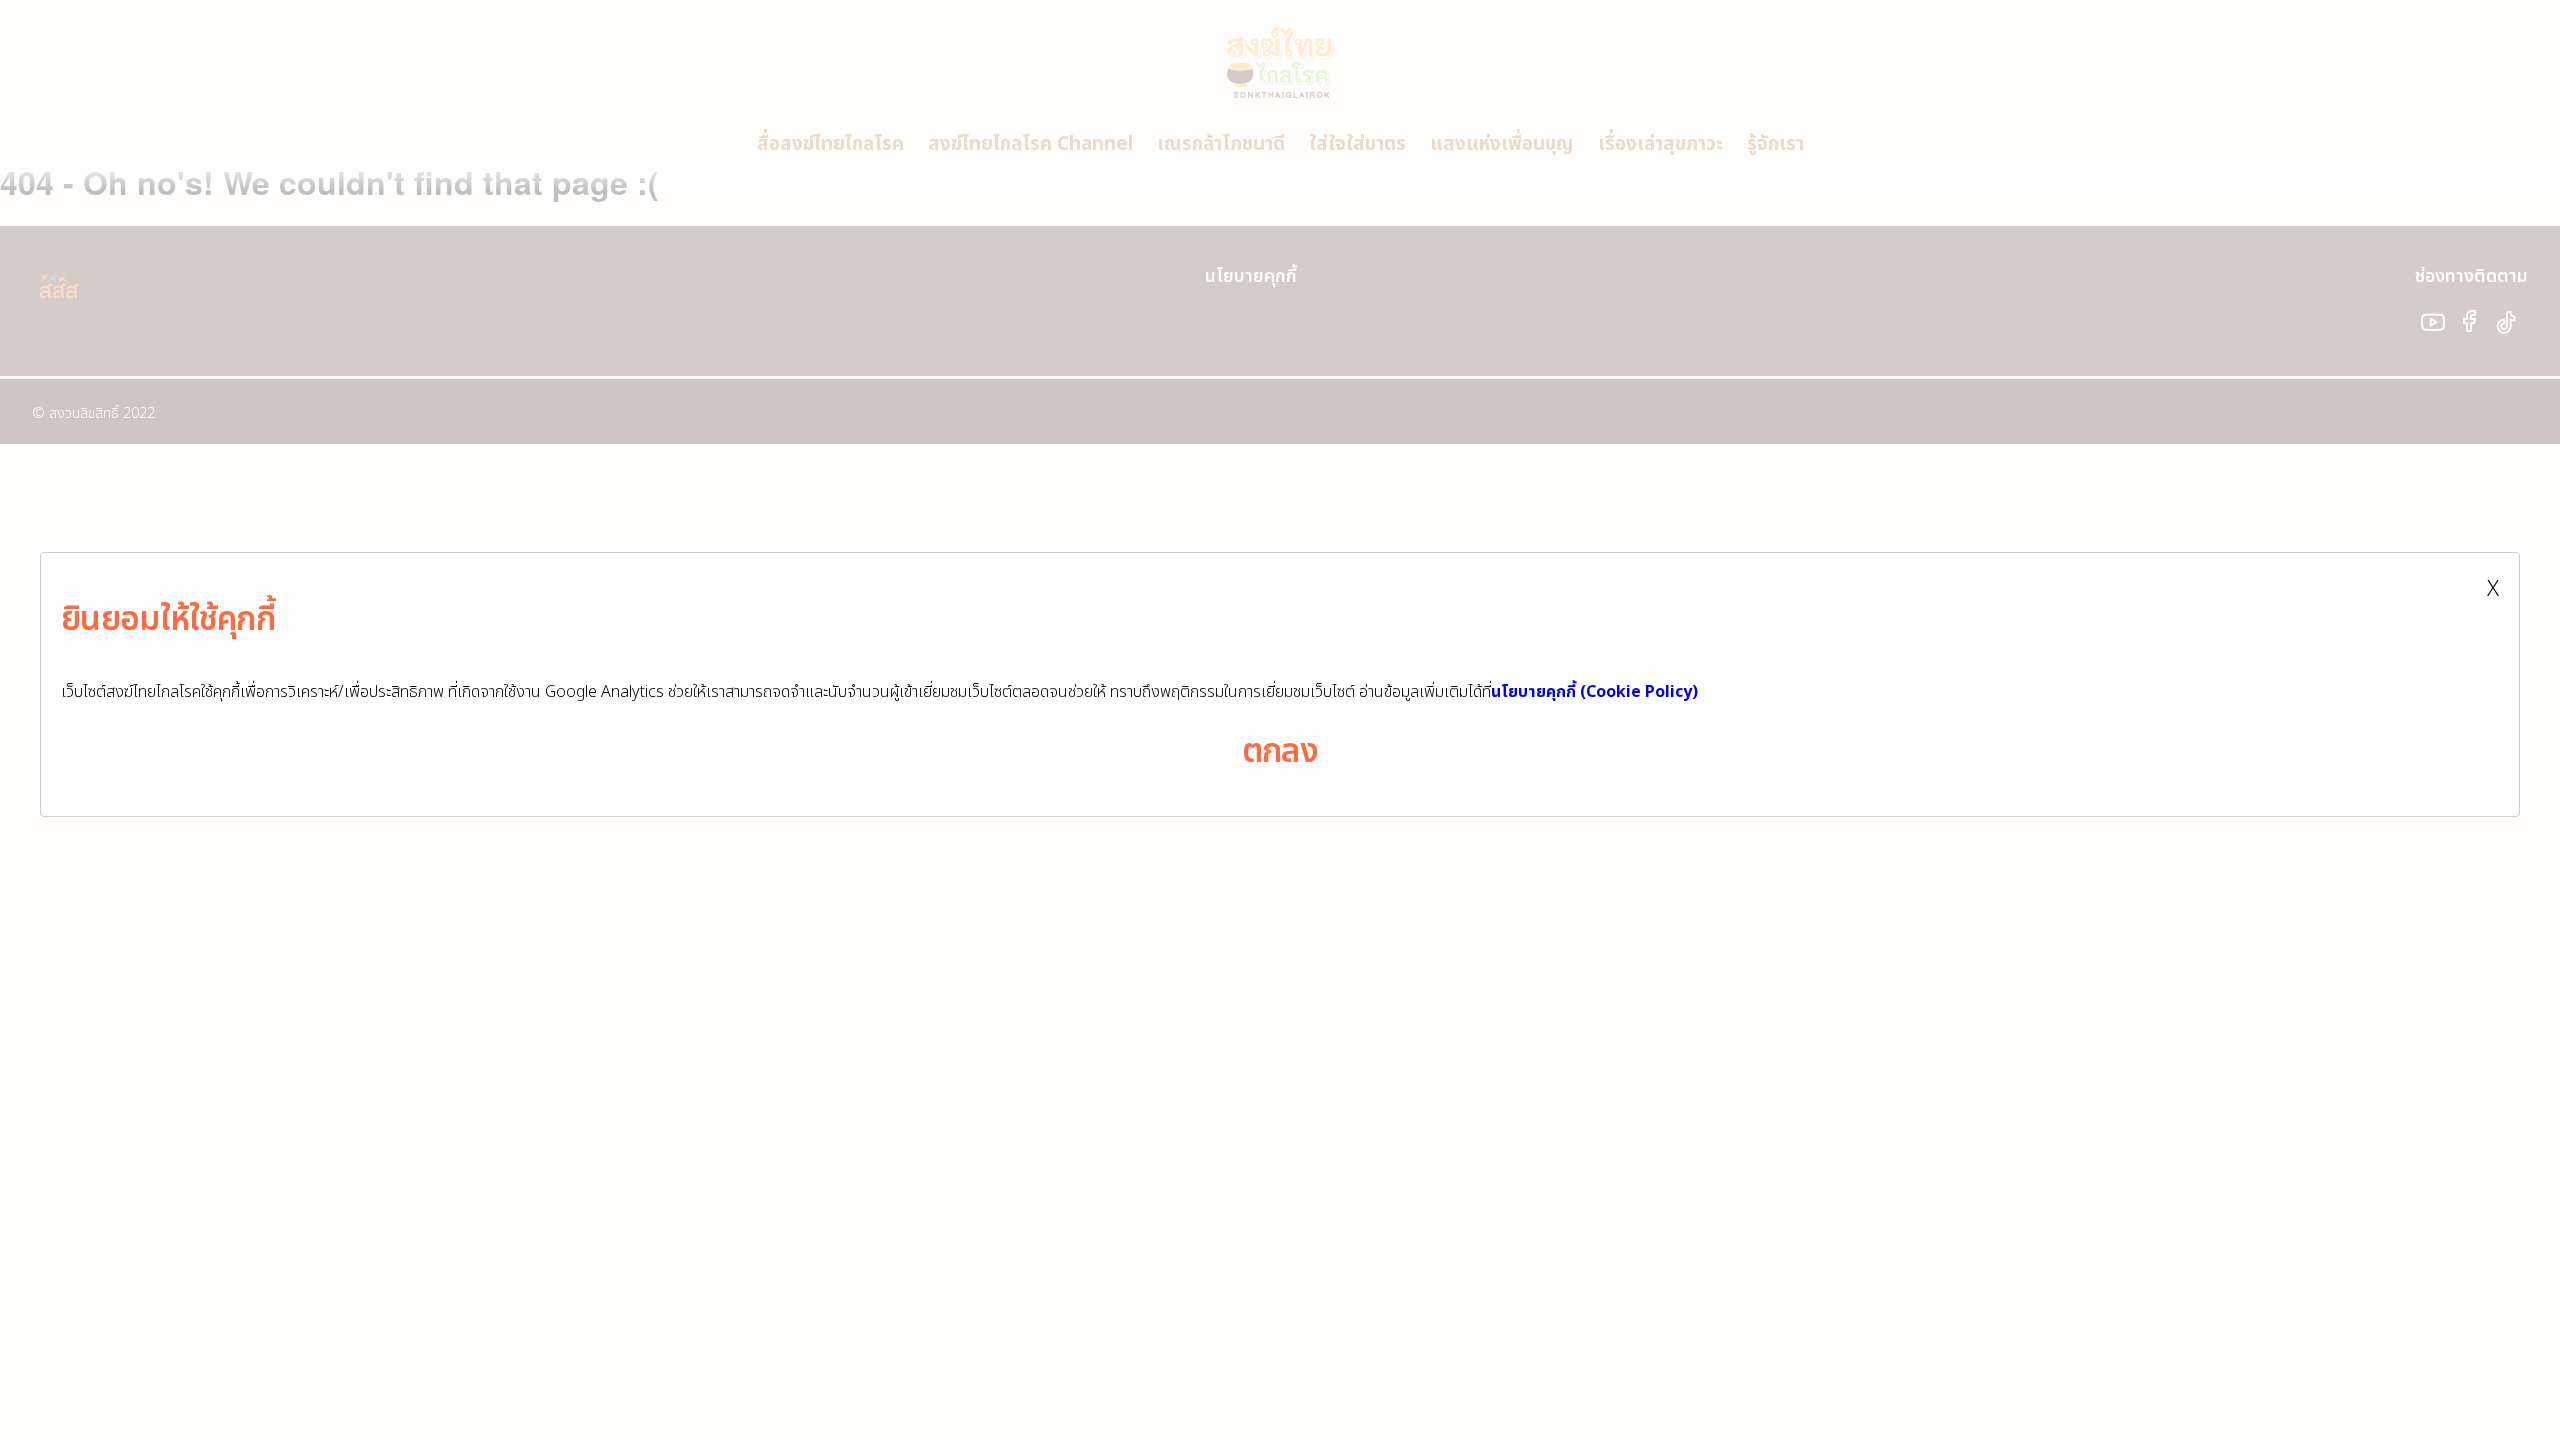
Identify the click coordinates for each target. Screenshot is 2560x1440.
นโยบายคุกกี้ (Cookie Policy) (1594, 692)
